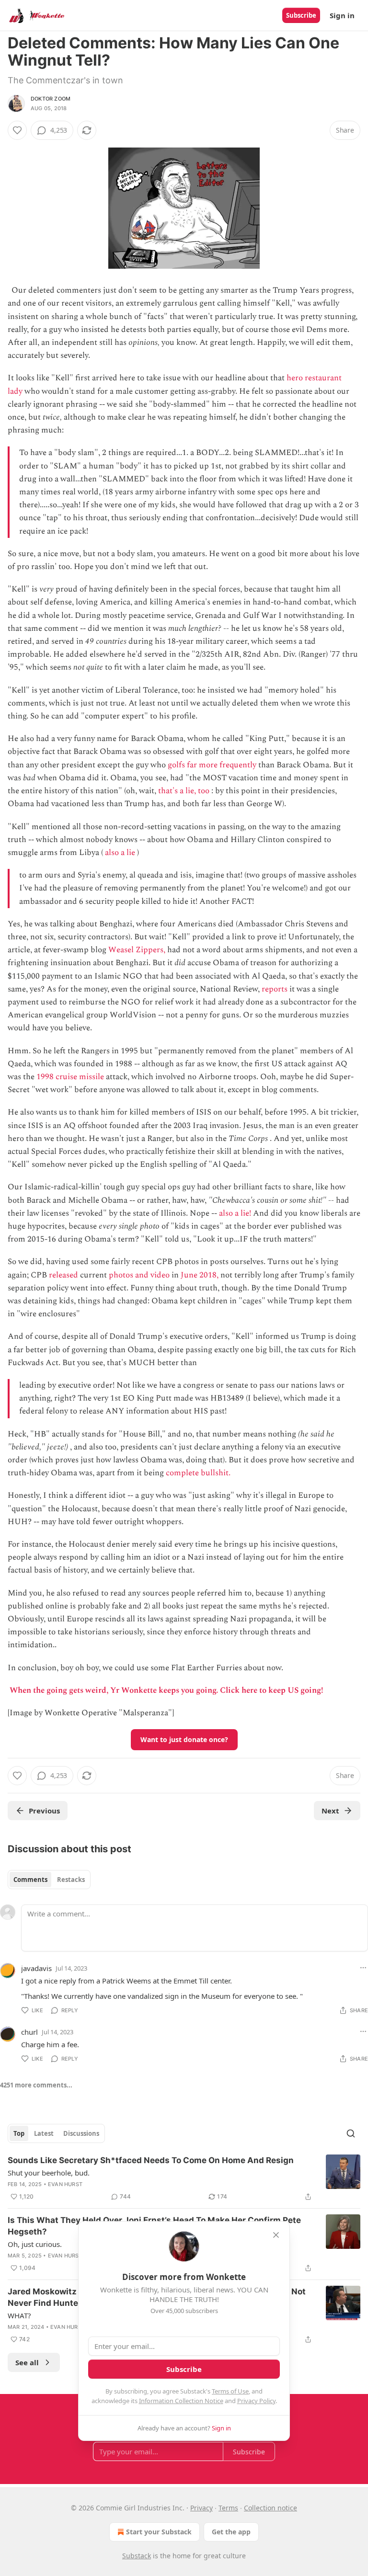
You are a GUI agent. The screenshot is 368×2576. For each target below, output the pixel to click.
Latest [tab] (44, 2133)
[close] (276, 2235)
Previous (44, 1811)
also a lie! (235, 1213)
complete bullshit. (198, 1473)
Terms (228, 2508)
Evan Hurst (65, 2184)
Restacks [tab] (71, 1880)
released (63, 1275)
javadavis (36, 1968)
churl (29, 2032)
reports (275, 989)
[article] (184, 2178)
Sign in (342, 15)
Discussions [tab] (81, 2133)
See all (27, 2362)
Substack (137, 2556)
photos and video (139, 1275)
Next (330, 1811)
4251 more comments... (36, 2085)
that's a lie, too (184, 791)
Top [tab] (19, 2133)
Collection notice (270, 2508)
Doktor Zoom (51, 99)
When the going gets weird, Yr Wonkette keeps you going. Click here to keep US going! (166, 1690)
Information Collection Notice (181, 2401)
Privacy (201, 2508)
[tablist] (49, 1880)
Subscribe (301, 15)
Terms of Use (230, 2391)
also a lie (120, 853)
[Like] (17, 130)
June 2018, (200, 1275)
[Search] (351, 2133)
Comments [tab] (30, 1880)
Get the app (231, 2532)
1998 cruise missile (70, 1077)
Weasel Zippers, (137, 950)
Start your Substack (159, 2532)
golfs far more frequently (212, 765)
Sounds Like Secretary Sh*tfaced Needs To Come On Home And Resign (151, 2160)
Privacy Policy (256, 2401)
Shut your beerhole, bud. (49, 2173)
